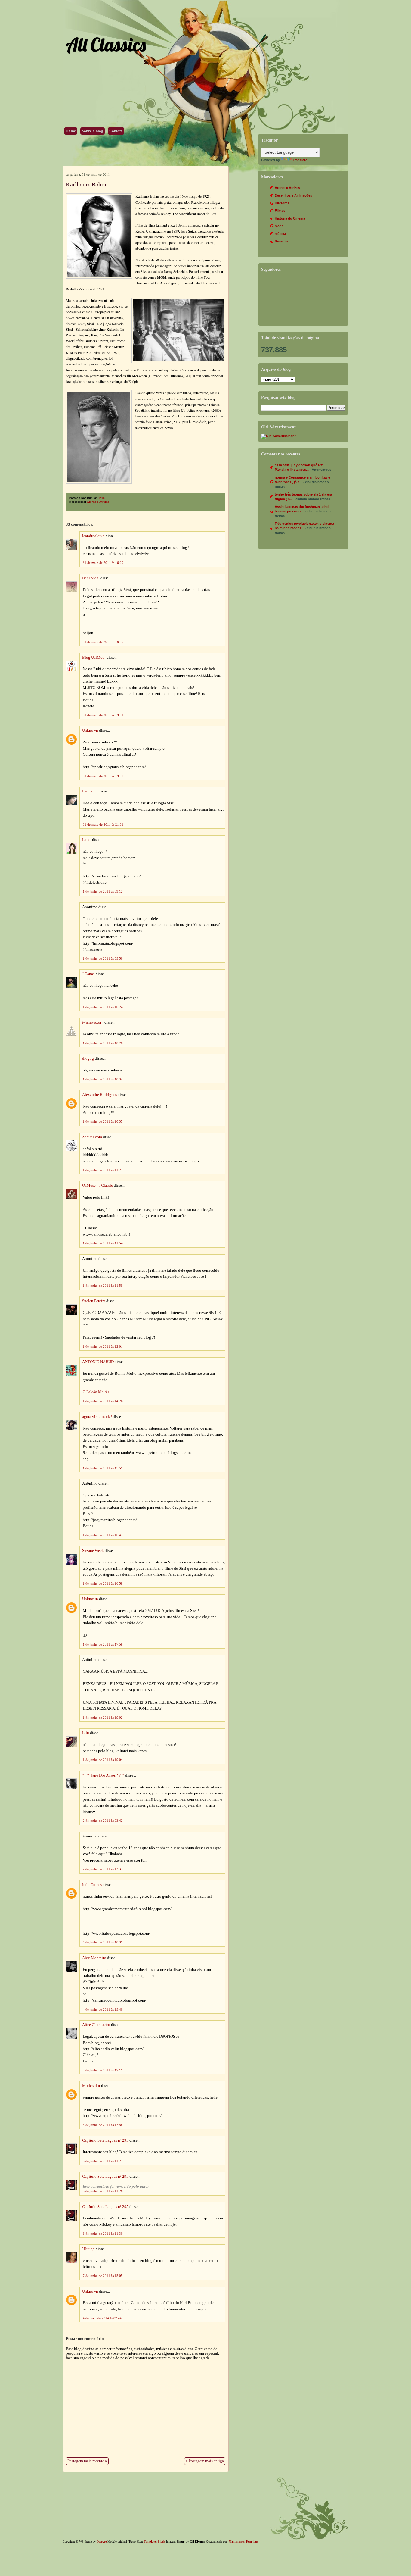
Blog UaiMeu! (94, 658)
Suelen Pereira (94, 1301)
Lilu (86, 1733)
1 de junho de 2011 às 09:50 (103, 958)
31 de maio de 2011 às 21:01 (103, 824)
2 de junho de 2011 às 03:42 (103, 1821)
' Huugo (88, 2249)
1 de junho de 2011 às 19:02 (103, 1718)
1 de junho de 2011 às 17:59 (103, 1644)
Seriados (282, 241)
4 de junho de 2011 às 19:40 (103, 2009)
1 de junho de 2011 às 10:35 (103, 1121)
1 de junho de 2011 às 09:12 (103, 891)
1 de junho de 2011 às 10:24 (103, 1007)
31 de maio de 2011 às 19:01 (103, 715)
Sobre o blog (93, 131)
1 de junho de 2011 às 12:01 (103, 1346)
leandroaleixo (93, 536)
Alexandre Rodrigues (99, 1095)
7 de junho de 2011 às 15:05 (103, 2276)
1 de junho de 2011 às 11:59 (103, 1286)
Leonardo (90, 791)
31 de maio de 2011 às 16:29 (103, 563)
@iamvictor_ (93, 1022)
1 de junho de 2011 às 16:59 (103, 1583)
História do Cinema (290, 218)
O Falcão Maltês (96, 1392)
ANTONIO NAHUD (98, 1362)
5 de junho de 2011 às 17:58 (103, 2125)
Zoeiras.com (92, 1137)
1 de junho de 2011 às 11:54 (103, 1243)
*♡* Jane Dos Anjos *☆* (103, 1775)
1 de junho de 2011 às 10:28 (103, 1043)
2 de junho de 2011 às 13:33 (103, 1869)
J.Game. (88, 974)
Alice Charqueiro (96, 2025)
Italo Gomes (92, 1885)
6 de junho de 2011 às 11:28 (103, 2191)
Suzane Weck (93, 1551)
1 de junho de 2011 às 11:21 (103, 1170)
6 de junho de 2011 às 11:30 (103, 2234)
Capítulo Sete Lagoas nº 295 (105, 2140)
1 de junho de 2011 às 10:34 (103, 1079)
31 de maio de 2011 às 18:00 (103, 642)
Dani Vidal (91, 578)
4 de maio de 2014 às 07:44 (102, 2318)
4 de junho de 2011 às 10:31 (103, 1942)
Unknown (90, 730)
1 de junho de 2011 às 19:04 (103, 1760)
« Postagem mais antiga (205, 2461)
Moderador (91, 2086)
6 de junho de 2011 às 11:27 (103, 2161)
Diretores (282, 203)
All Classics (106, 44)
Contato (116, 131)
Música (280, 234)
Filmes (280, 211)
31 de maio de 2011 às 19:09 (103, 776)
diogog (88, 1058)
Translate (300, 160)
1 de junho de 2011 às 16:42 (103, 1535)
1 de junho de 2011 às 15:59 (103, 1468)
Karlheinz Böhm (86, 184)
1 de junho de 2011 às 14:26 (103, 1401)
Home (71, 131)
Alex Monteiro (94, 1958)
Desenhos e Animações (293, 195)
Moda (279, 226)
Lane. (87, 840)
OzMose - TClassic (97, 1186)
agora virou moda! (97, 1417)
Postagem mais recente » (87, 2461)
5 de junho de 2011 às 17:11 (103, 2070)
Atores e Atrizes (98, 502)
